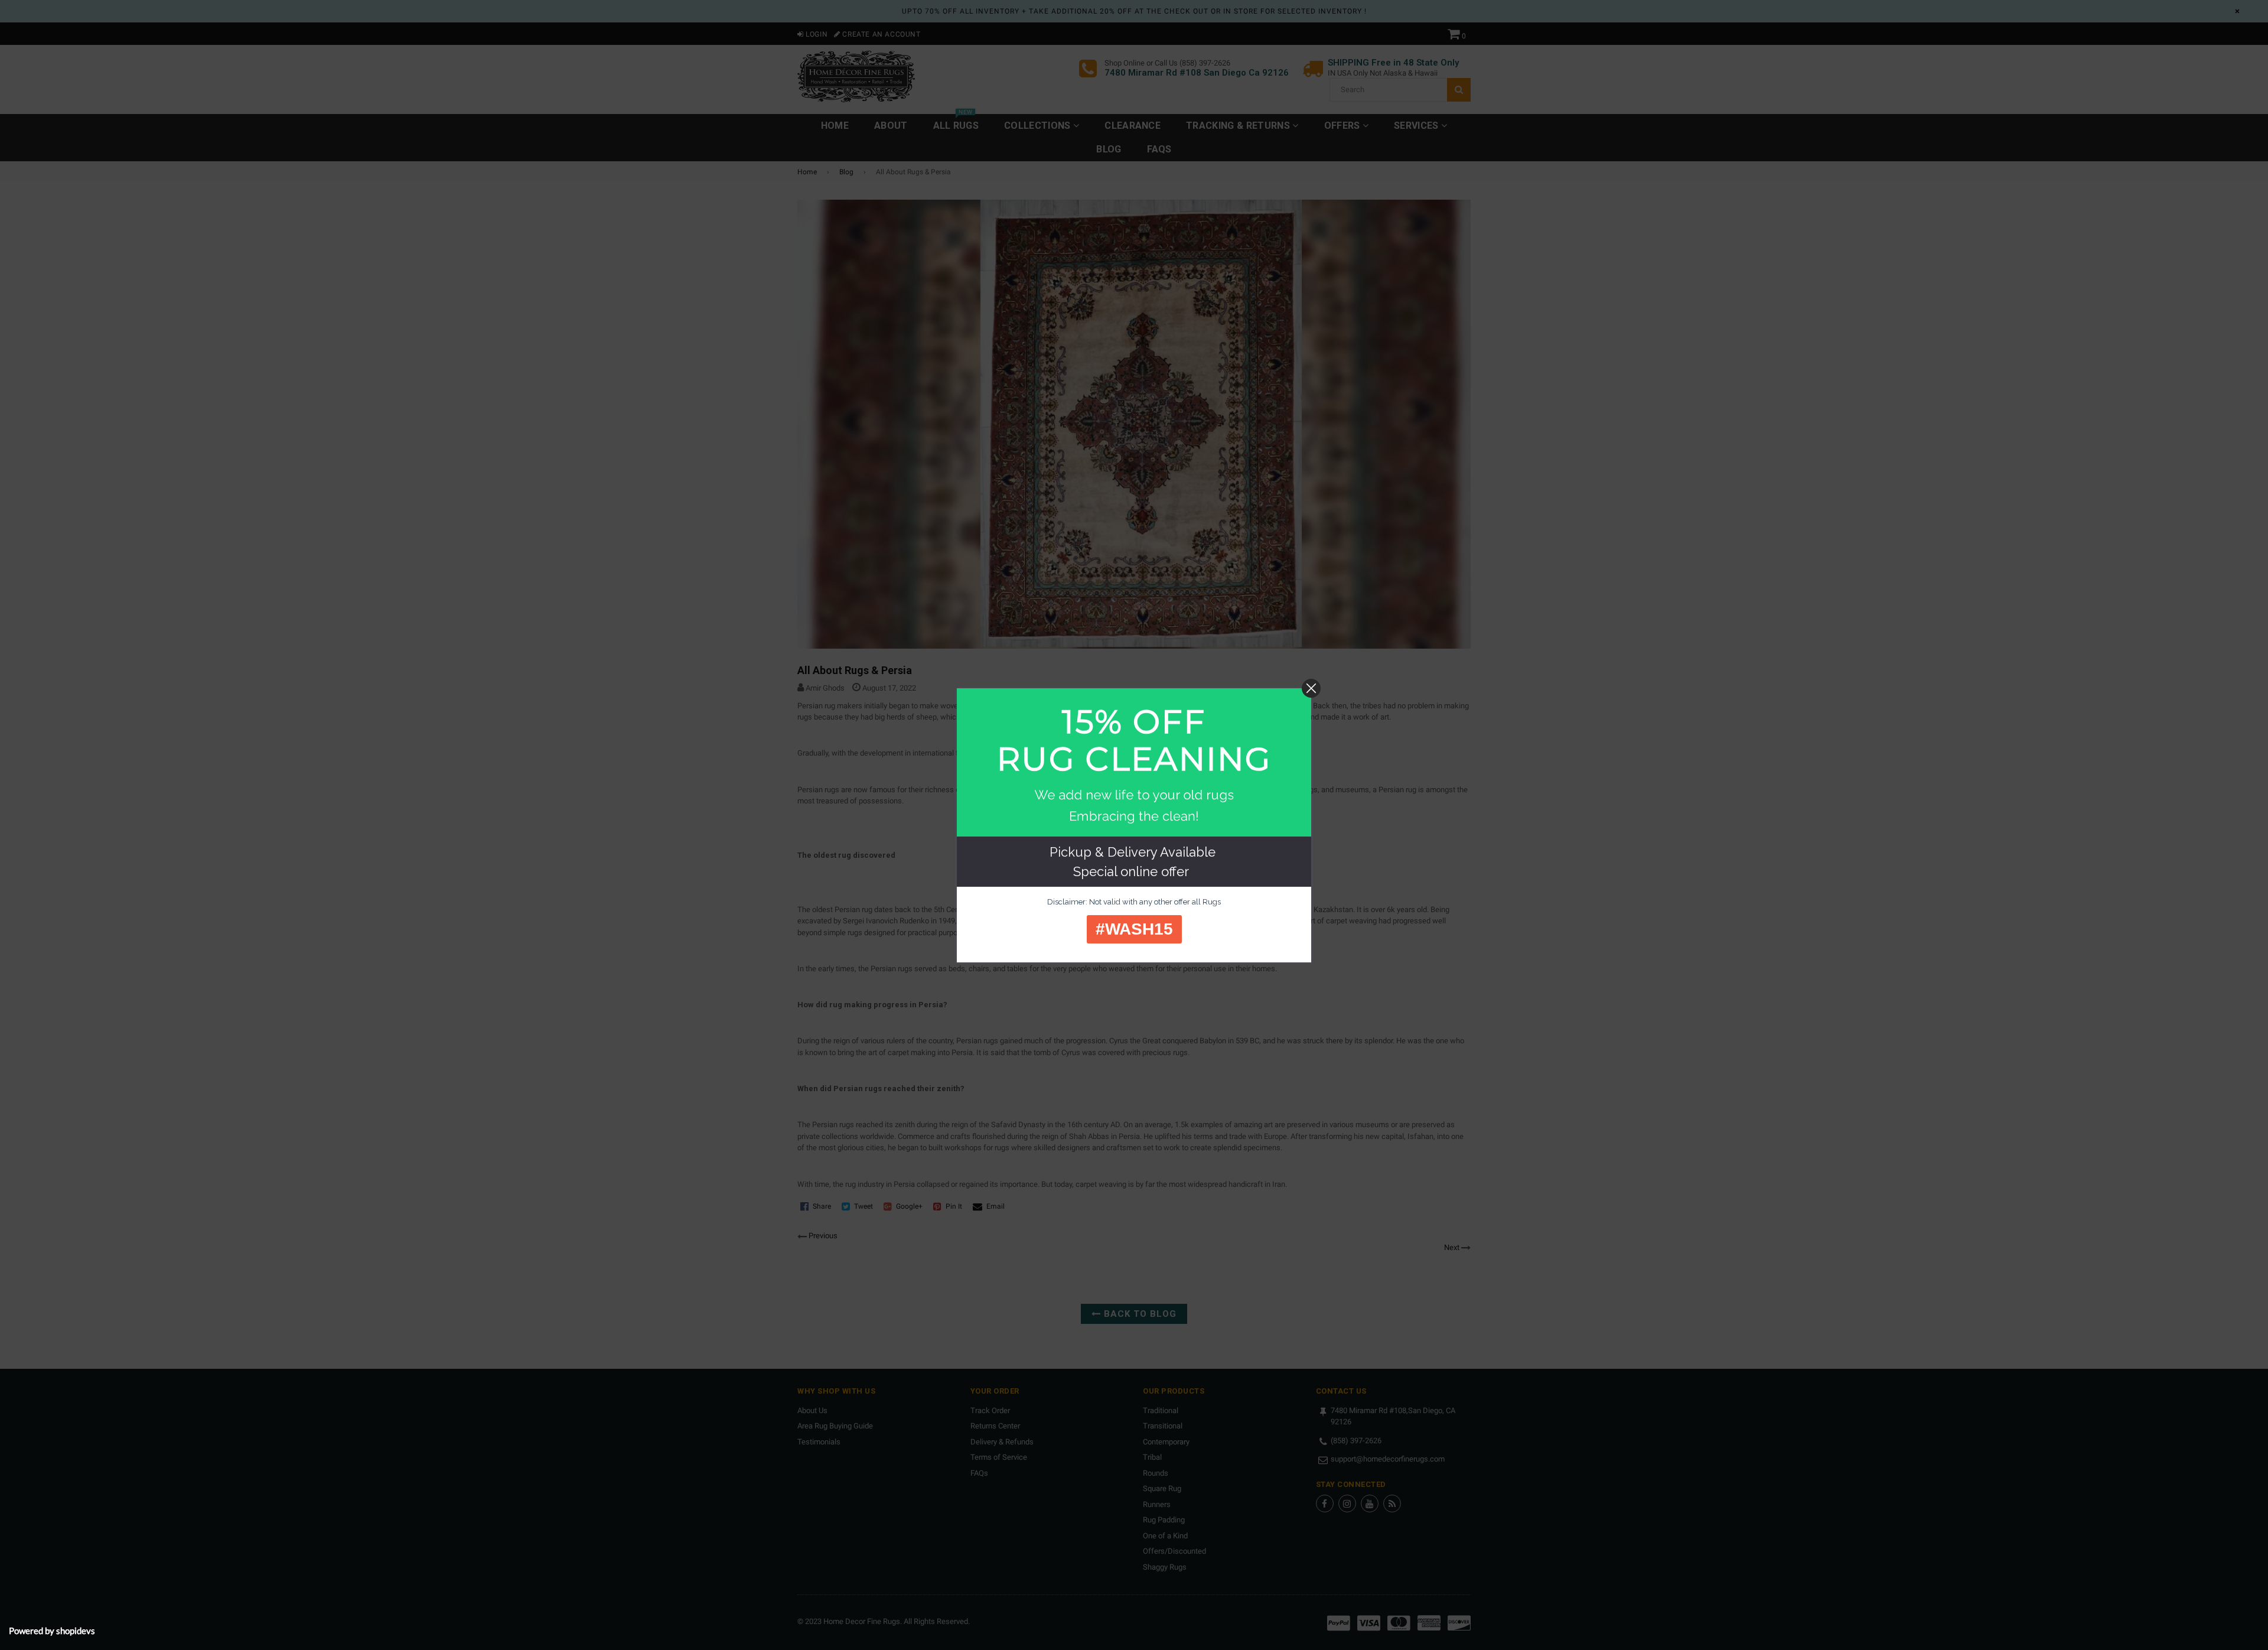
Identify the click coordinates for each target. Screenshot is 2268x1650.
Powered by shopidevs (52, 1631)
